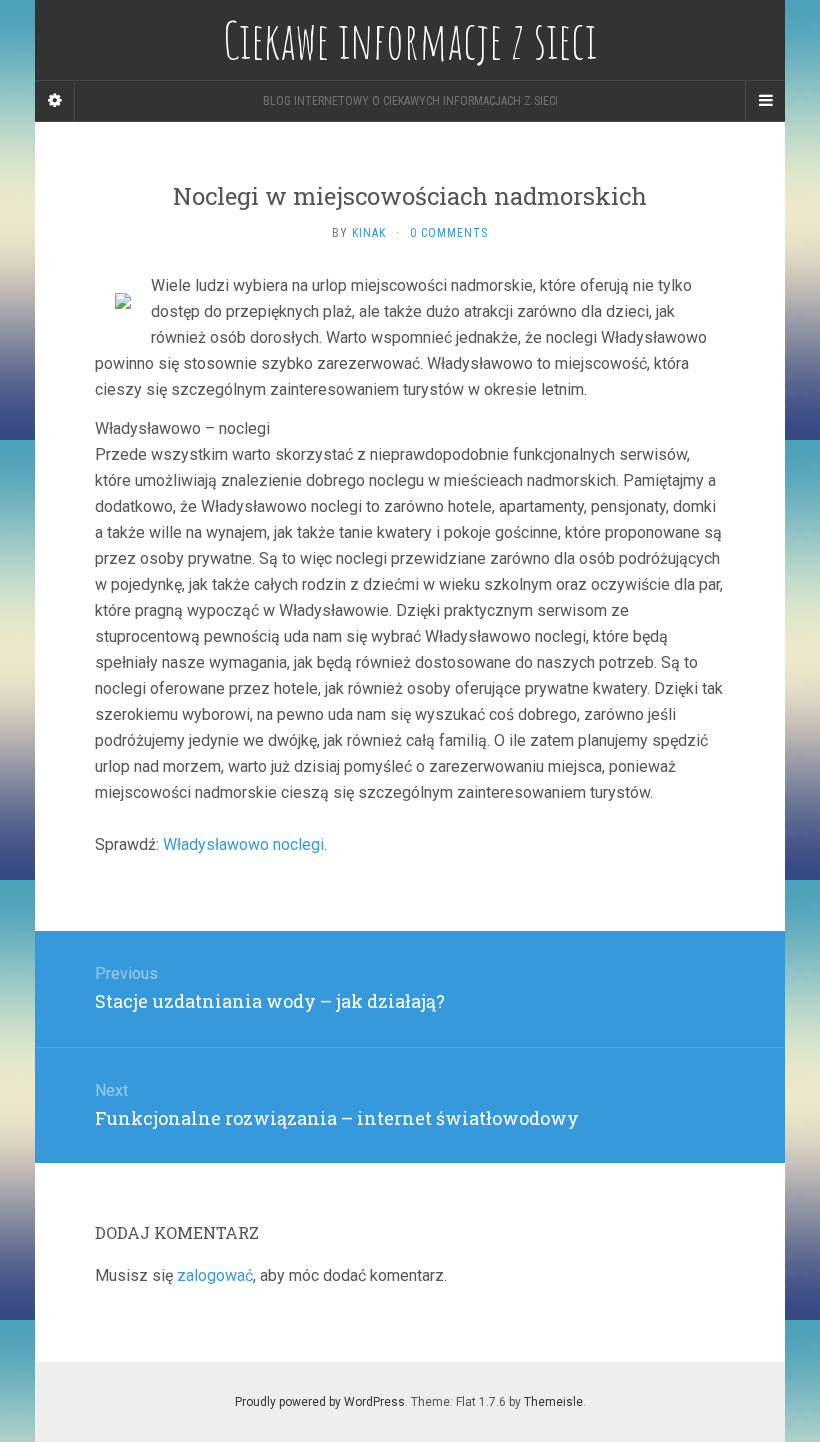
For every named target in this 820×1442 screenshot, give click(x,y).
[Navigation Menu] (765, 101)
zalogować (215, 1275)
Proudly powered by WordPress (320, 1402)
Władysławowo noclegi (243, 844)
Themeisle (553, 1402)
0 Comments (449, 233)
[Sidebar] (55, 101)
